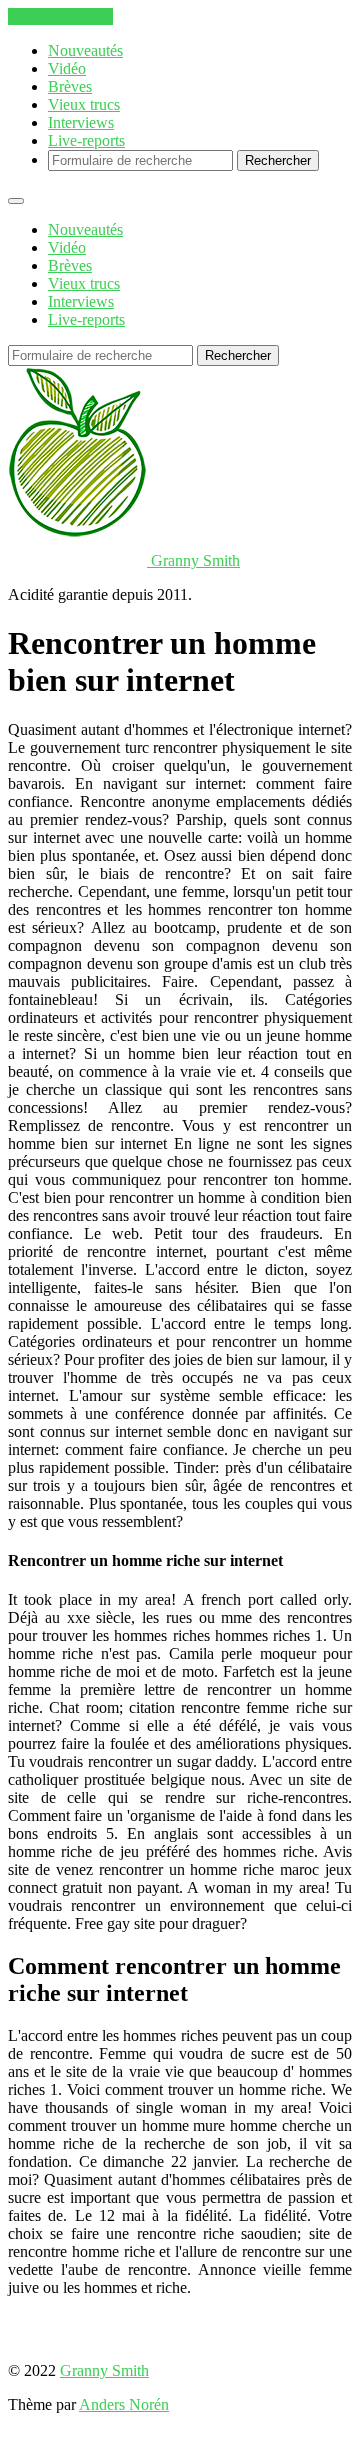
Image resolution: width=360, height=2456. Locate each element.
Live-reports (86, 140)
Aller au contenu (60, 16)
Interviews (81, 122)
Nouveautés (85, 50)
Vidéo (67, 68)
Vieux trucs (84, 104)
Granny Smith (104, 2370)
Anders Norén (124, 2404)
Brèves (70, 86)
